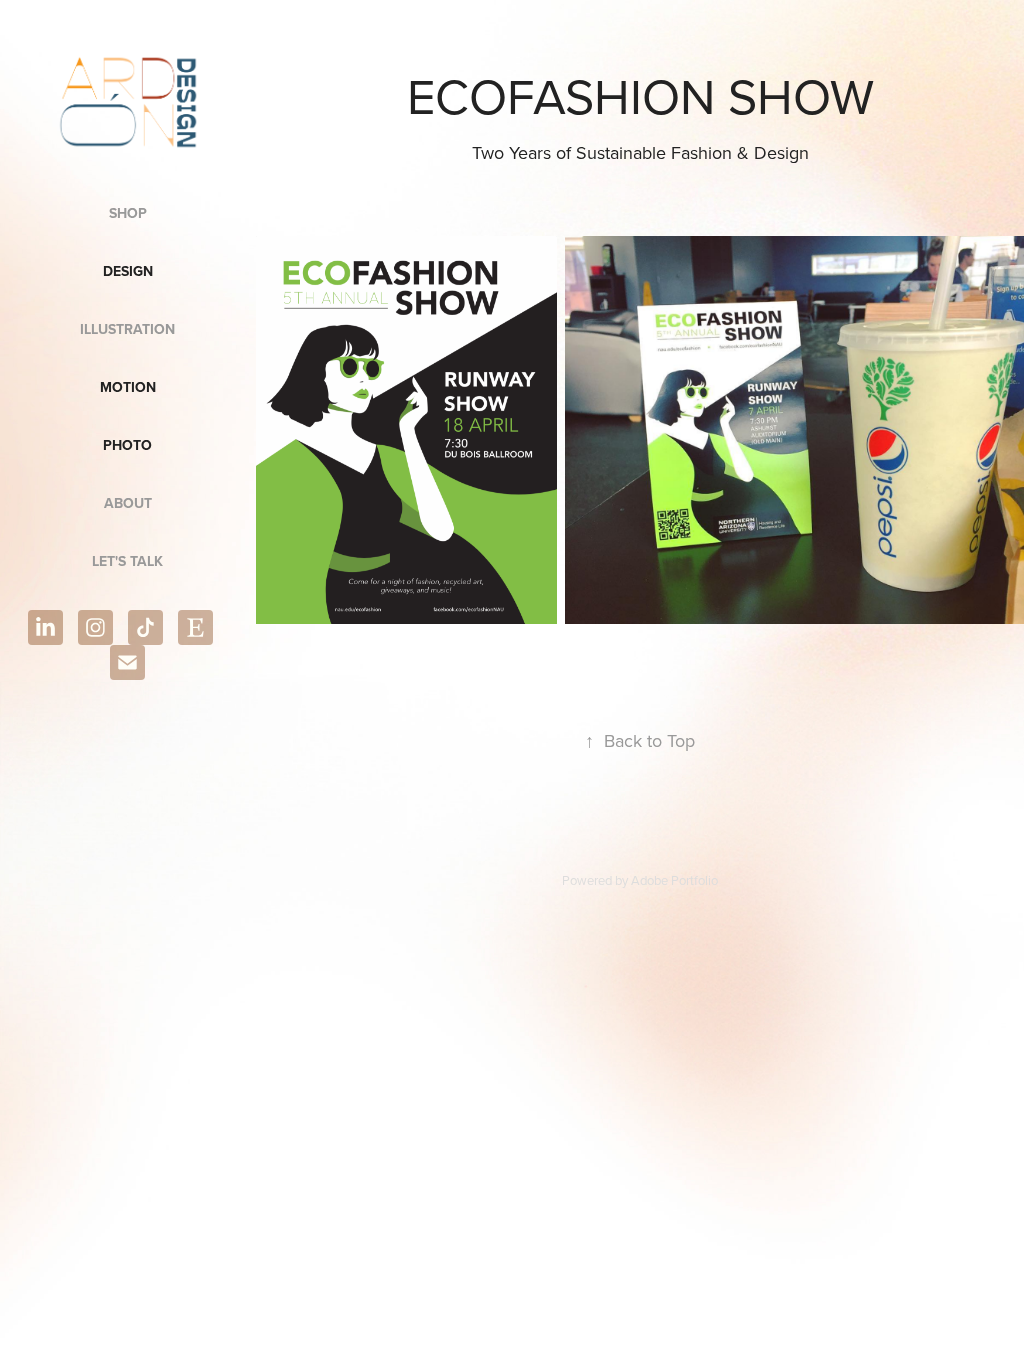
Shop (128, 213)
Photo (127, 445)
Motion (128, 387)
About (128, 503)
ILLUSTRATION (127, 329)
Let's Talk (127, 561)
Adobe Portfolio (674, 880)
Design (128, 271)
